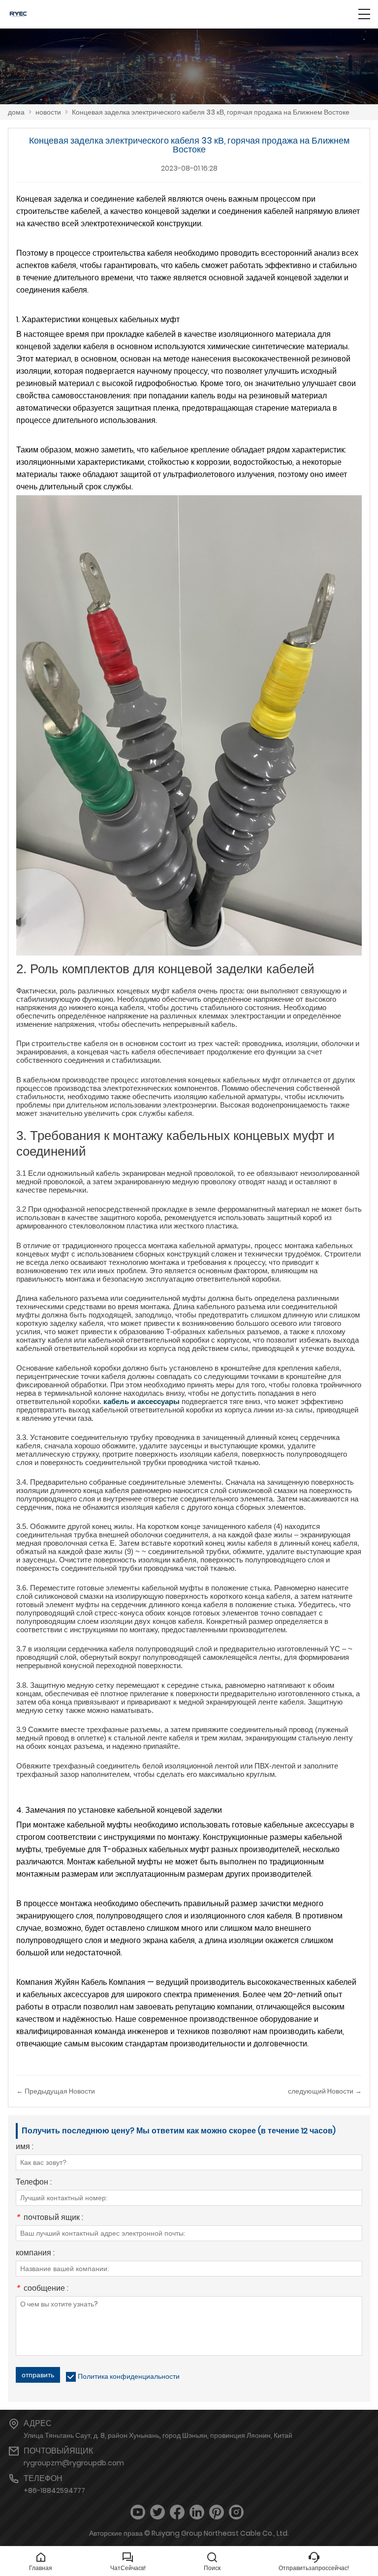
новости (48, 112)
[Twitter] (157, 2512)
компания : (35, 2254)
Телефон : (34, 2183)
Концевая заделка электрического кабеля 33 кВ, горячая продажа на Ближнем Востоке (211, 112)
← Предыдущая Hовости (56, 2091)
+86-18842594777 (54, 2490)
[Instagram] (236, 2512)
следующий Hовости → (325, 2091)
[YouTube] (138, 2512)
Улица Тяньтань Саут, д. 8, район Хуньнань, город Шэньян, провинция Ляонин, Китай (158, 2435)
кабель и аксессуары (142, 1401)
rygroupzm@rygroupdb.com (74, 2463)
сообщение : (42, 2289)
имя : (25, 2147)
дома (16, 112)
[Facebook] (177, 2512)
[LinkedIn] (197, 2512)
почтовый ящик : (49, 2218)
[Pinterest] (217, 2512)
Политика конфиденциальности (129, 2376)
